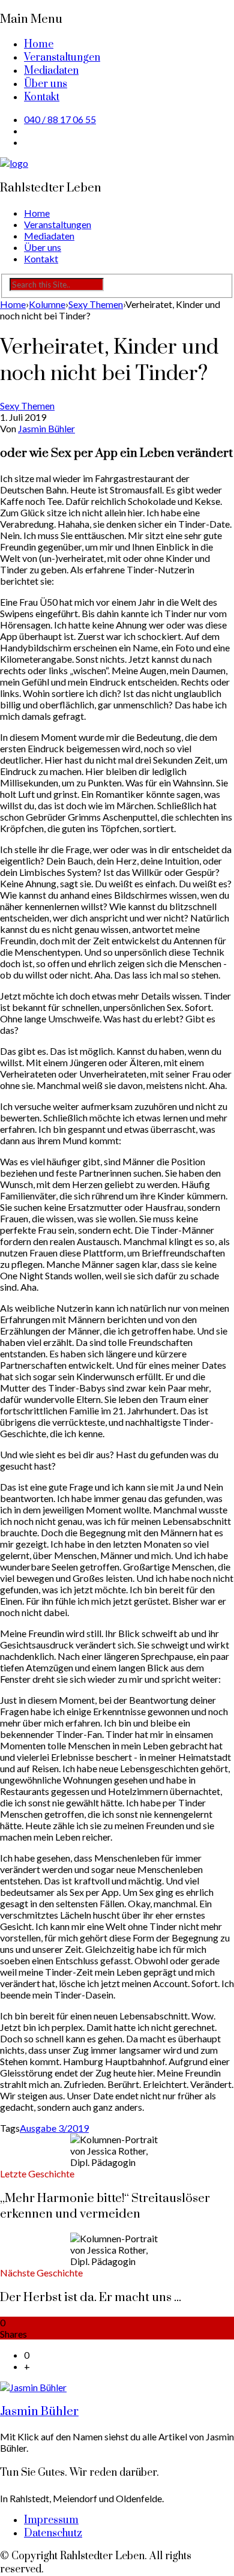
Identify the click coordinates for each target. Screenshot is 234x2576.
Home (39, 44)
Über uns (46, 84)
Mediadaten (51, 71)
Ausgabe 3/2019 (54, 2128)
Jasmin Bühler (46, 428)
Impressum (51, 2520)
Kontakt (42, 97)
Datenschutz (53, 2533)
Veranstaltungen (62, 58)
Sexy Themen (27, 406)
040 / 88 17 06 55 (60, 119)
